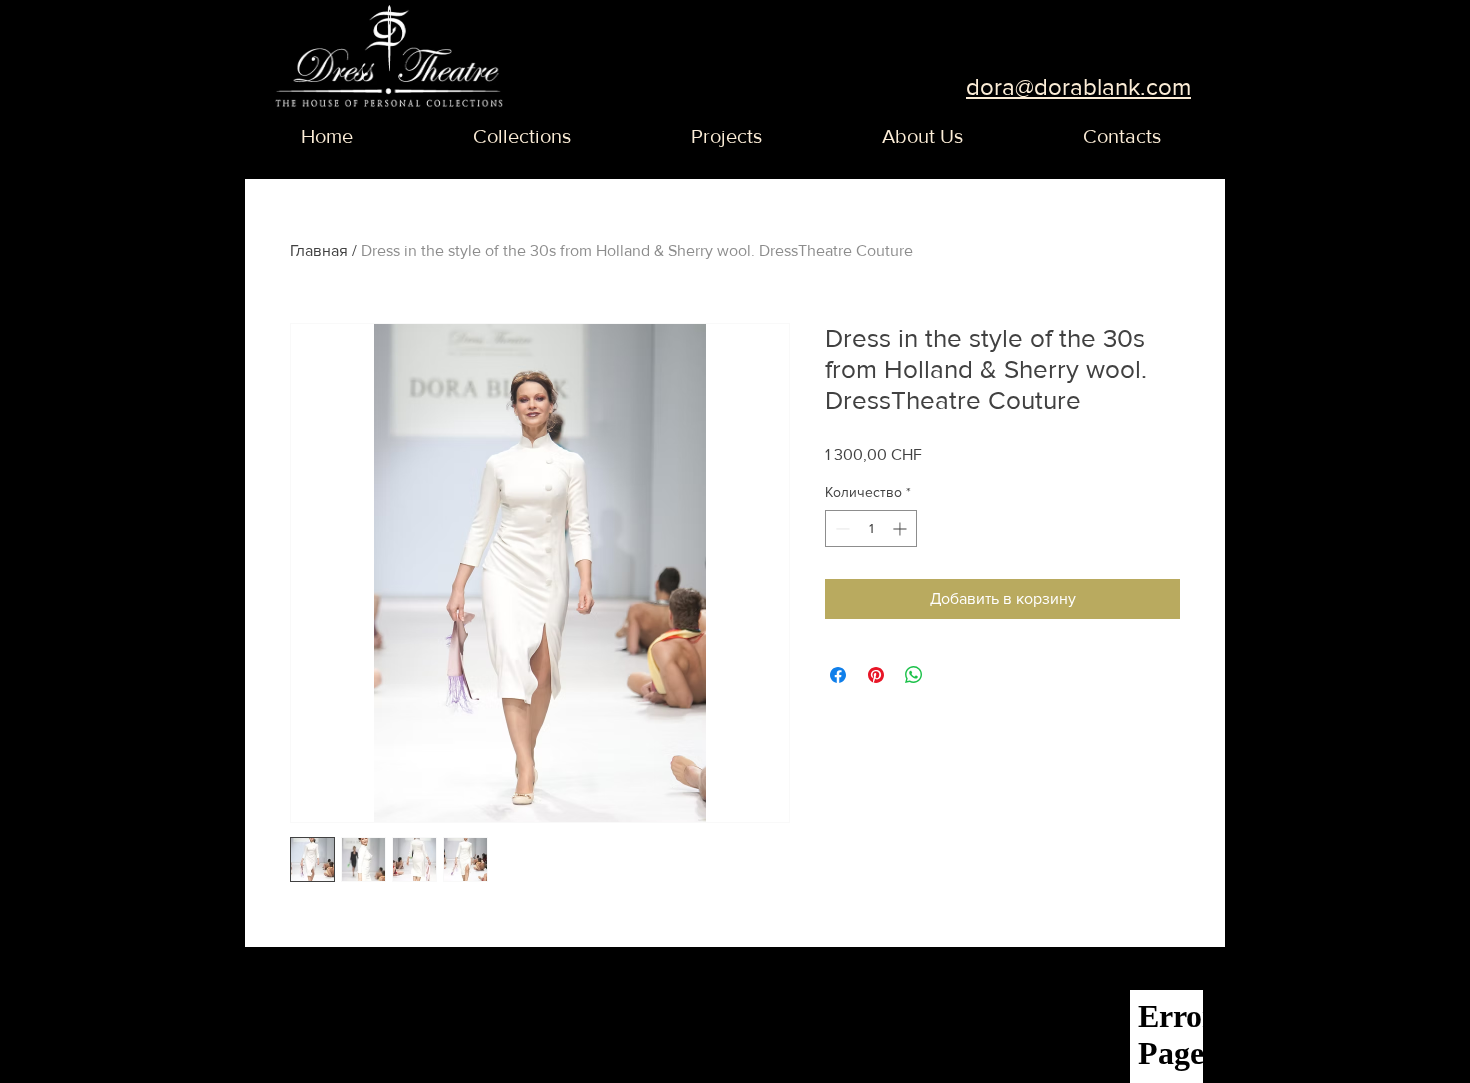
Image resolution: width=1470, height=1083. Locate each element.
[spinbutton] (871, 528)
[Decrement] (840, 528)
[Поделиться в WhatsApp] (914, 675)
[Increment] (901, 528)
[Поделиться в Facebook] (838, 675)
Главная (319, 250)
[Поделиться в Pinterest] (876, 675)
